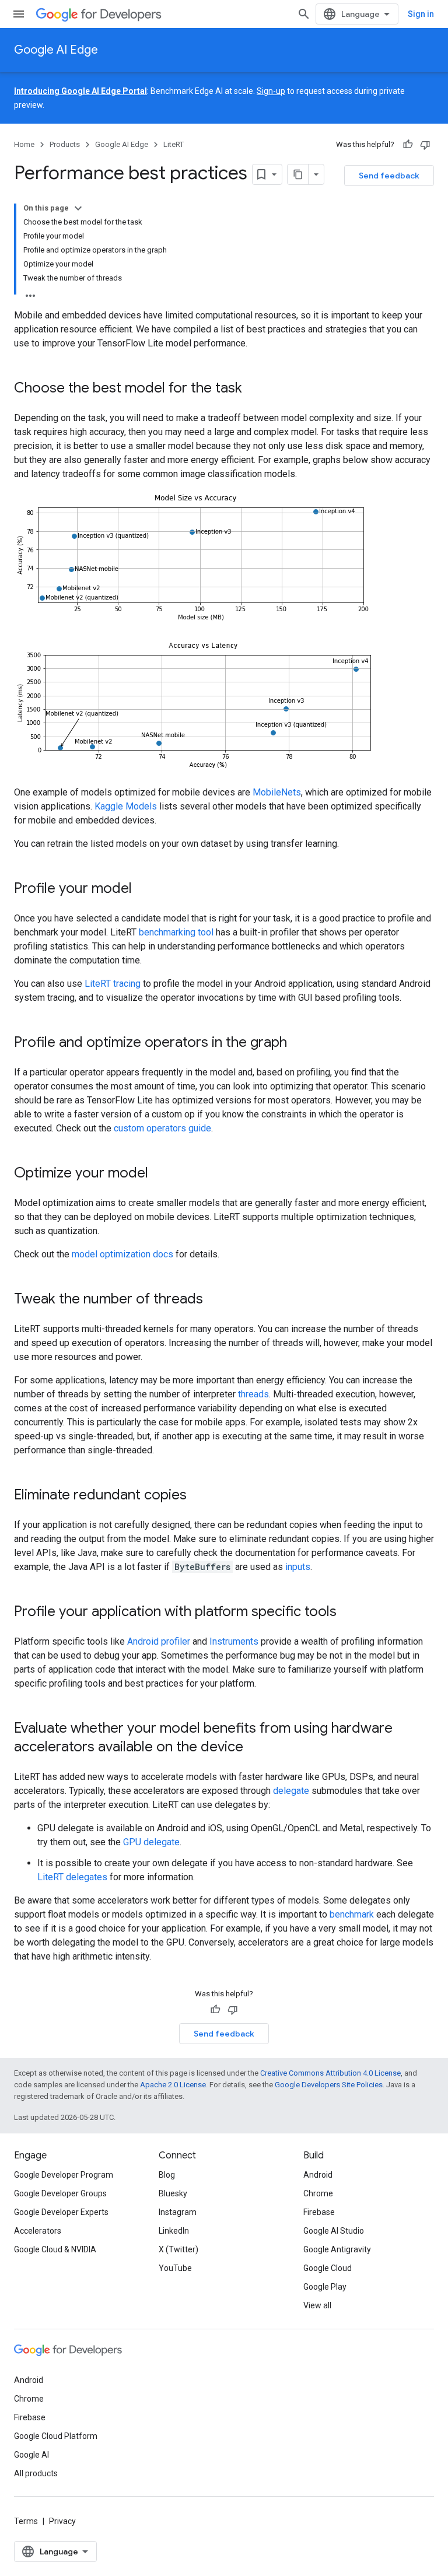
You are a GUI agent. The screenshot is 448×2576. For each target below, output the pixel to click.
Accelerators (38, 2231)
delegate (291, 1791)
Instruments (234, 1641)
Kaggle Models (126, 806)
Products (65, 144)
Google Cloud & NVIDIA (55, 2249)
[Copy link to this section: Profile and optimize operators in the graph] (299, 1043)
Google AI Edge (56, 50)
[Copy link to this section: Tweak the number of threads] (215, 1300)
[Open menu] (19, 14)
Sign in (421, 14)
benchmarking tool (176, 932)
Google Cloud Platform (56, 2436)
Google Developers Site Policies (329, 2085)
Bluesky (173, 2193)
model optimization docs (123, 1254)
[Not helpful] (425, 145)
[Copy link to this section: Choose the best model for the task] (254, 389)
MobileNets (277, 792)
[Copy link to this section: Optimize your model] (160, 1174)
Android (318, 2175)
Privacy (62, 2521)
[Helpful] (408, 145)
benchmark (352, 1914)
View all (317, 2305)
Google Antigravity (337, 2249)
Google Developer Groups (60, 2193)
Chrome (318, 2193)
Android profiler (159, 1641)
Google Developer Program (64, 2175)
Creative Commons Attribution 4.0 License (330, 2073)
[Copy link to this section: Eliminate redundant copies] (198, 1496)
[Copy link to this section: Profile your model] (143, 889)
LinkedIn (174, 2231)
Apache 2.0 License (173, 2085)
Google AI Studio (334, 2231)
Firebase (319, 2212)
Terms (26, 2521)
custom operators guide (162, 1128)
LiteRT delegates (72, 1877)
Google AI (32, 2455)
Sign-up (271, 91)
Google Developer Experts (61, 2212)
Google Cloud (328, 2268)
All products (36, 2473)
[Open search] (304, 14)
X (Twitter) (178, 2249)
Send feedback (389, 176)
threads (253, 1394)
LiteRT (174, 144)
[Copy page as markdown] (298, 174)
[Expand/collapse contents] (78, 208)
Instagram (178, 2212)
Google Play (325, 2287)
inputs (298, 1567)
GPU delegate (151, 1842)
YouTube (175, 2268)
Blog (167, 2175)
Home (24, 144)
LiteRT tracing (113, 984)
